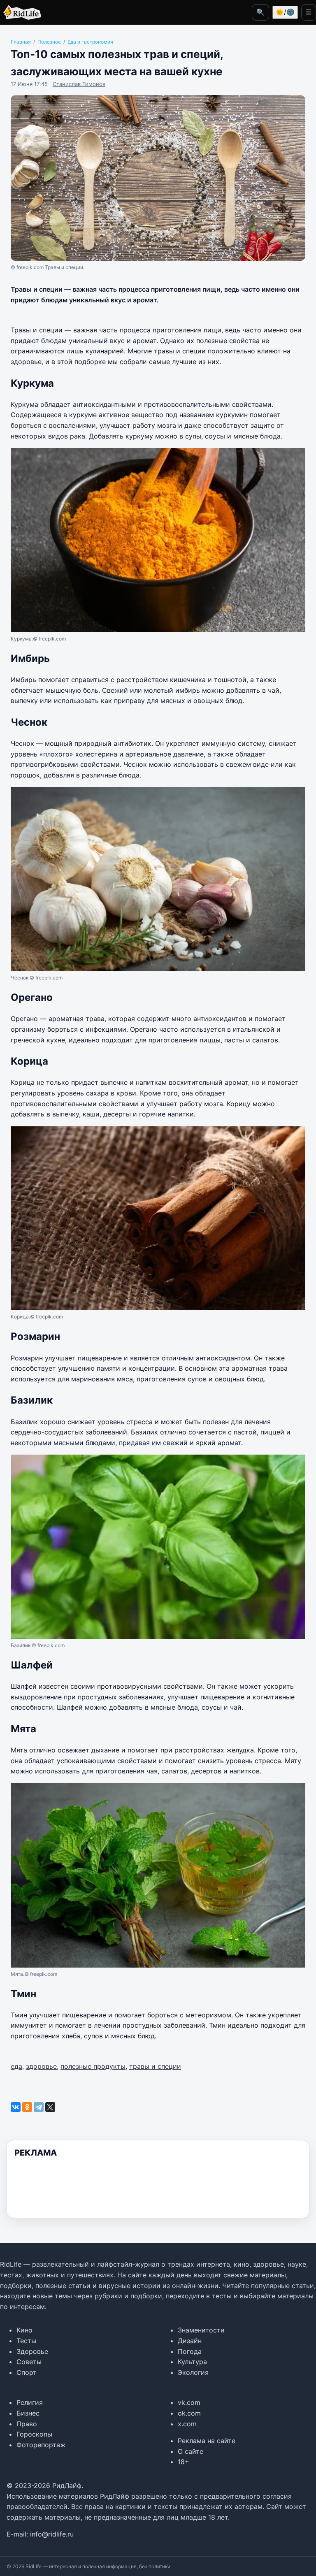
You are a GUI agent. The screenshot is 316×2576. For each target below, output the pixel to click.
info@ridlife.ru (52, 2534)
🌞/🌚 (285, 12)
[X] (50, 2107)
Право (27, 2424)
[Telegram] (39, 2107)
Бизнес (28, 2413)
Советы (29, 2362)
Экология (193, 2372)
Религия (30, 2402)
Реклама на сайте (207, 2441)
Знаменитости (201, 2330)
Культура (192, 2362)
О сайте (191, 2451)
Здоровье (32, 2351)
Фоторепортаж (41, 2445)
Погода (190, 2351)
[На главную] (21, 12)
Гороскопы (34, 2434)
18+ (184, 2462)
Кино (24, 2330)
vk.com (189, 2402)
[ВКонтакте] (16, 2107)
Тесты (26, 2341)
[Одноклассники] (27, 2107)
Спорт (27, 2372)
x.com (187, 2424)
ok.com (189, 2413)
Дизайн (190, 2341)
